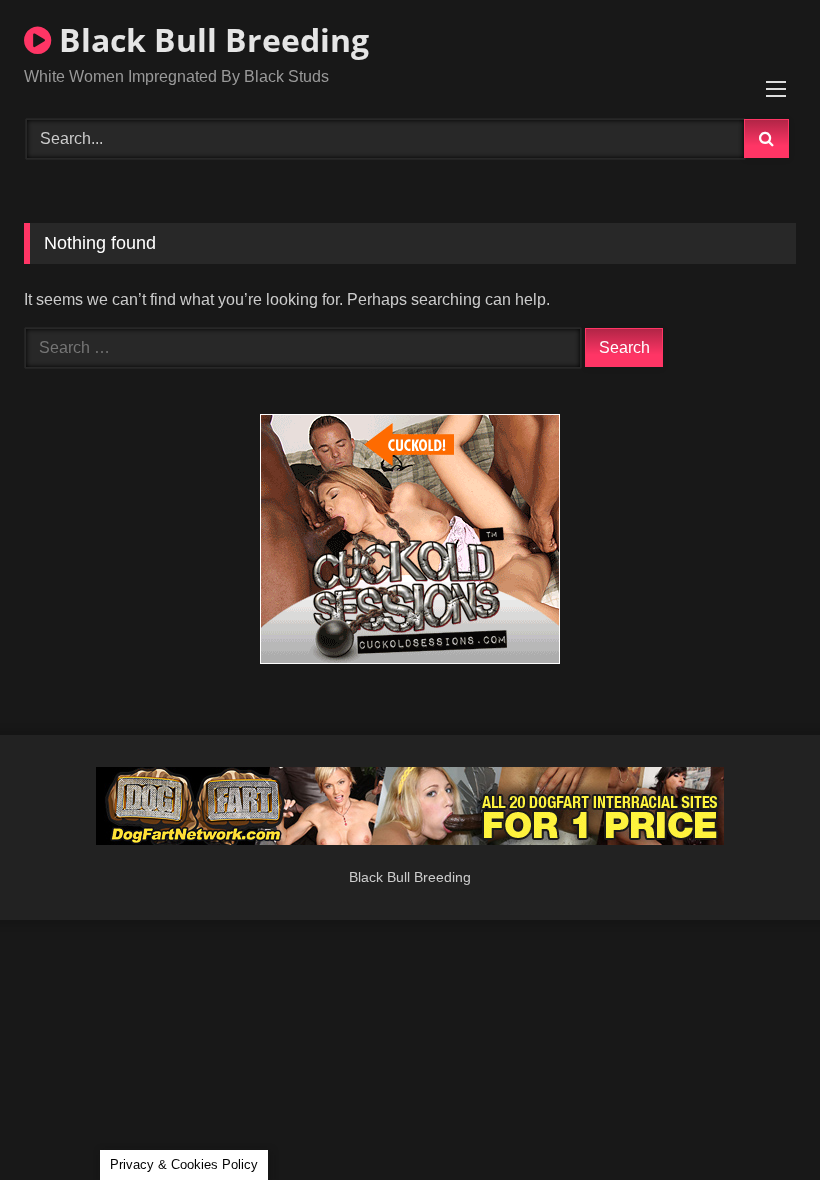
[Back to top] (758, 1120)
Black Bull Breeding (210, 39)
